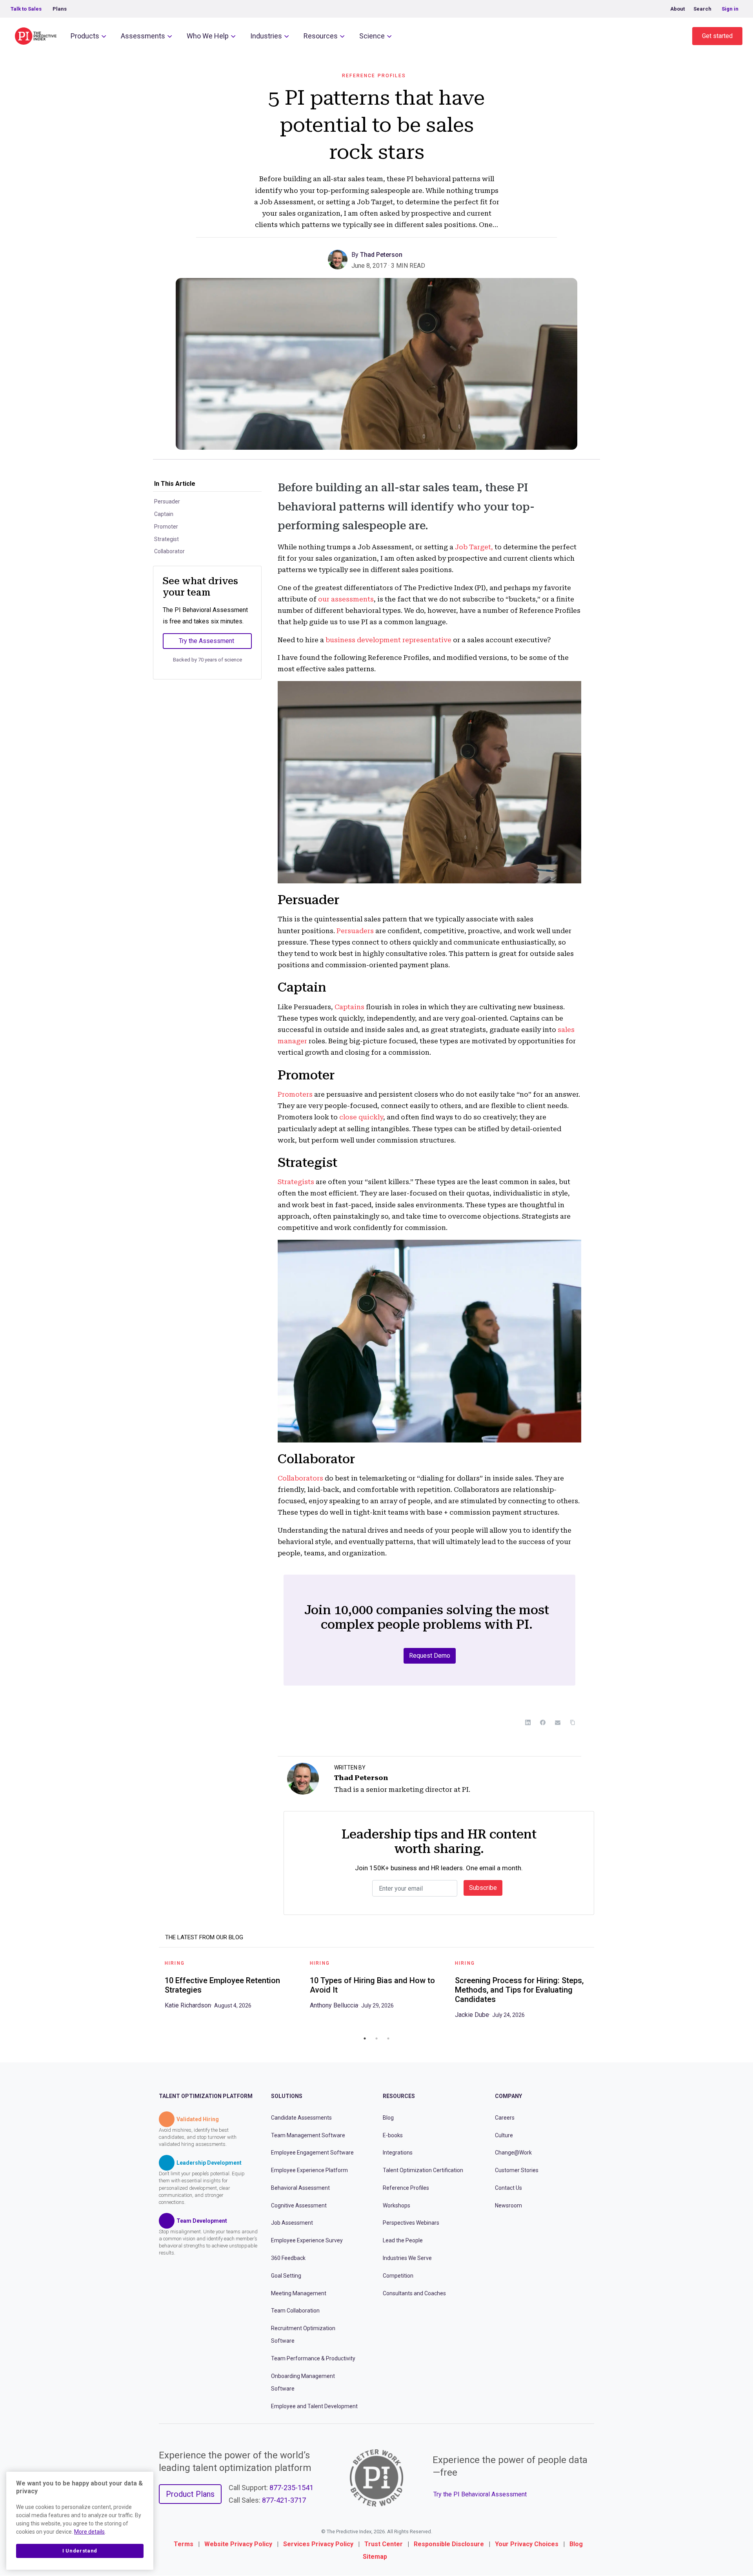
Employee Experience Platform (309, 2170)
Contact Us (508, 2188)
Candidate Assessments (301, 2118)
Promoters (295, 1094)
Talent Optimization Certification (423, 2170)
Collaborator (169, 551)
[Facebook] (543, 1722)
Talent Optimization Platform (206, 2096)
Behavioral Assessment (300, 2188)
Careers (505, 2118)
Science (372, 36)
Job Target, (474, 547)
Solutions (287, 2096)
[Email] (558, 1722)
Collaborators (300, 1478)
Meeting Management (299, 2293)
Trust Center (384, 2544)
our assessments (346, 599)
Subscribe (483, 1888)
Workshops (397, 2205)
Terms (184, 2544)
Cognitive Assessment (299, 2205)
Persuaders (355, 931)
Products (85, 36)
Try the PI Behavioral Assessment (480, 2494)
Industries (266, 36)
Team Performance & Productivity (313, 2358)
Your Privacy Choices (527, 2544)
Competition (398, 2276)
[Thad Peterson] (340, 259)
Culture (504, 2135)
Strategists (296, 1182)
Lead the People (403, 2241)
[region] (80, 2521)
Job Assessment (292, 2223)
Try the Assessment (206, 641)
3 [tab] (388, 2038)
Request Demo (430, 1656)
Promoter (166, 527)
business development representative (388, 640)
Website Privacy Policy (238, 2544)
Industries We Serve (407, 2258)
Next (600, 1992)
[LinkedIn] (528, 1722)
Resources (321, 36)
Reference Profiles (374, 76)
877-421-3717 (284, 2501)
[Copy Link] (573, 1722)
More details (89, 2532)
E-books (393, 2135)
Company (508, 2096)
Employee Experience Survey (307, 2241)
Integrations (398, 2153)
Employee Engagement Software (312, 2153)
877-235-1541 (291, 2488)
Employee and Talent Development (314, 2406)
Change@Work (513, 2153)
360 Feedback (288, 2258)
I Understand (80, 2551)
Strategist (166, 539)
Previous (153, 1992)
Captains (349, 1007)
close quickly (361, 1117)
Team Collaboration (295, 2311)
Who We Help (208, 36)
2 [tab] (376, 2038)
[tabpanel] (231, 1987)
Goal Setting (286, 2276)
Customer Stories (517, 2170)
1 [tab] (365, 2038)
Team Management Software (308, 2135)
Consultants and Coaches (414, 2293)
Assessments (143, 36)
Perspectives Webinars (411, 2223)
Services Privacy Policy (318, 2544)
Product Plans (190, 2494)
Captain (164, 514)
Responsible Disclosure (449, 2544)
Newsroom (508, 2205)
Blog (388, 2118)
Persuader (167, 501)
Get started (717, 36)
